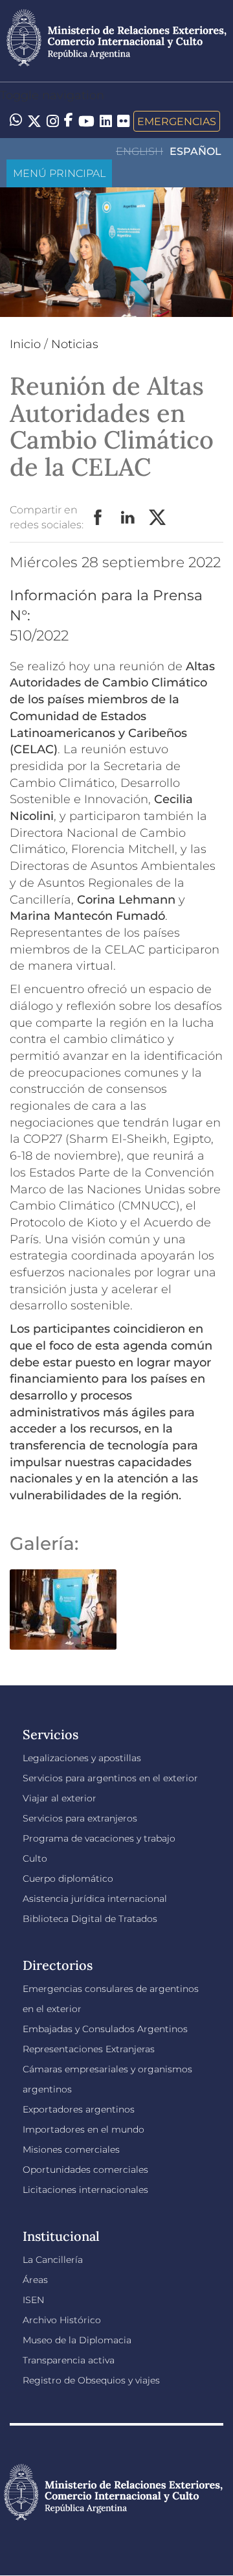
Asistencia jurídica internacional (95, 1899)
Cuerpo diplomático (68, 1879)
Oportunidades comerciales (85, 2170)
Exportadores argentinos (79, 2109)
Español (195, 151)
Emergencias (177, 121)
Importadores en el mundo (83, 2129)
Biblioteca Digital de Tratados (90, 1919)
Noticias (75, 344)
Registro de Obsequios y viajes (91, 2380)
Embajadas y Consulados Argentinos (105, 2029)
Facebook (98, 518)
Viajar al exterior (60, 1798)
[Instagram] (53, 121)
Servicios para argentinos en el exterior (110, 1778)
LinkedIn (128, 518)
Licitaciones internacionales (85, 2190)
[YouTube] (86, 121)
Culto (35, 1858)
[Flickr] (123, 120)
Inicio (25, 344)
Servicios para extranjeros (80, 1818)
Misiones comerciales (71, 2149)
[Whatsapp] (16, 121)
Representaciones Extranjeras (89, 2049)
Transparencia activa (69, 2360)
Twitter (158, 518)
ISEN (33, 2300)
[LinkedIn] (106, 120)
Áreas (35, 2280)
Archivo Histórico (62, 2320)
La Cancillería (53, 2260)
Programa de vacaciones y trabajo (99, 1838)
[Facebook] (69, 121)
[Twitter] (34, 121)
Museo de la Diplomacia (77, 2340)
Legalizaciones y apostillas (82, 1758)
